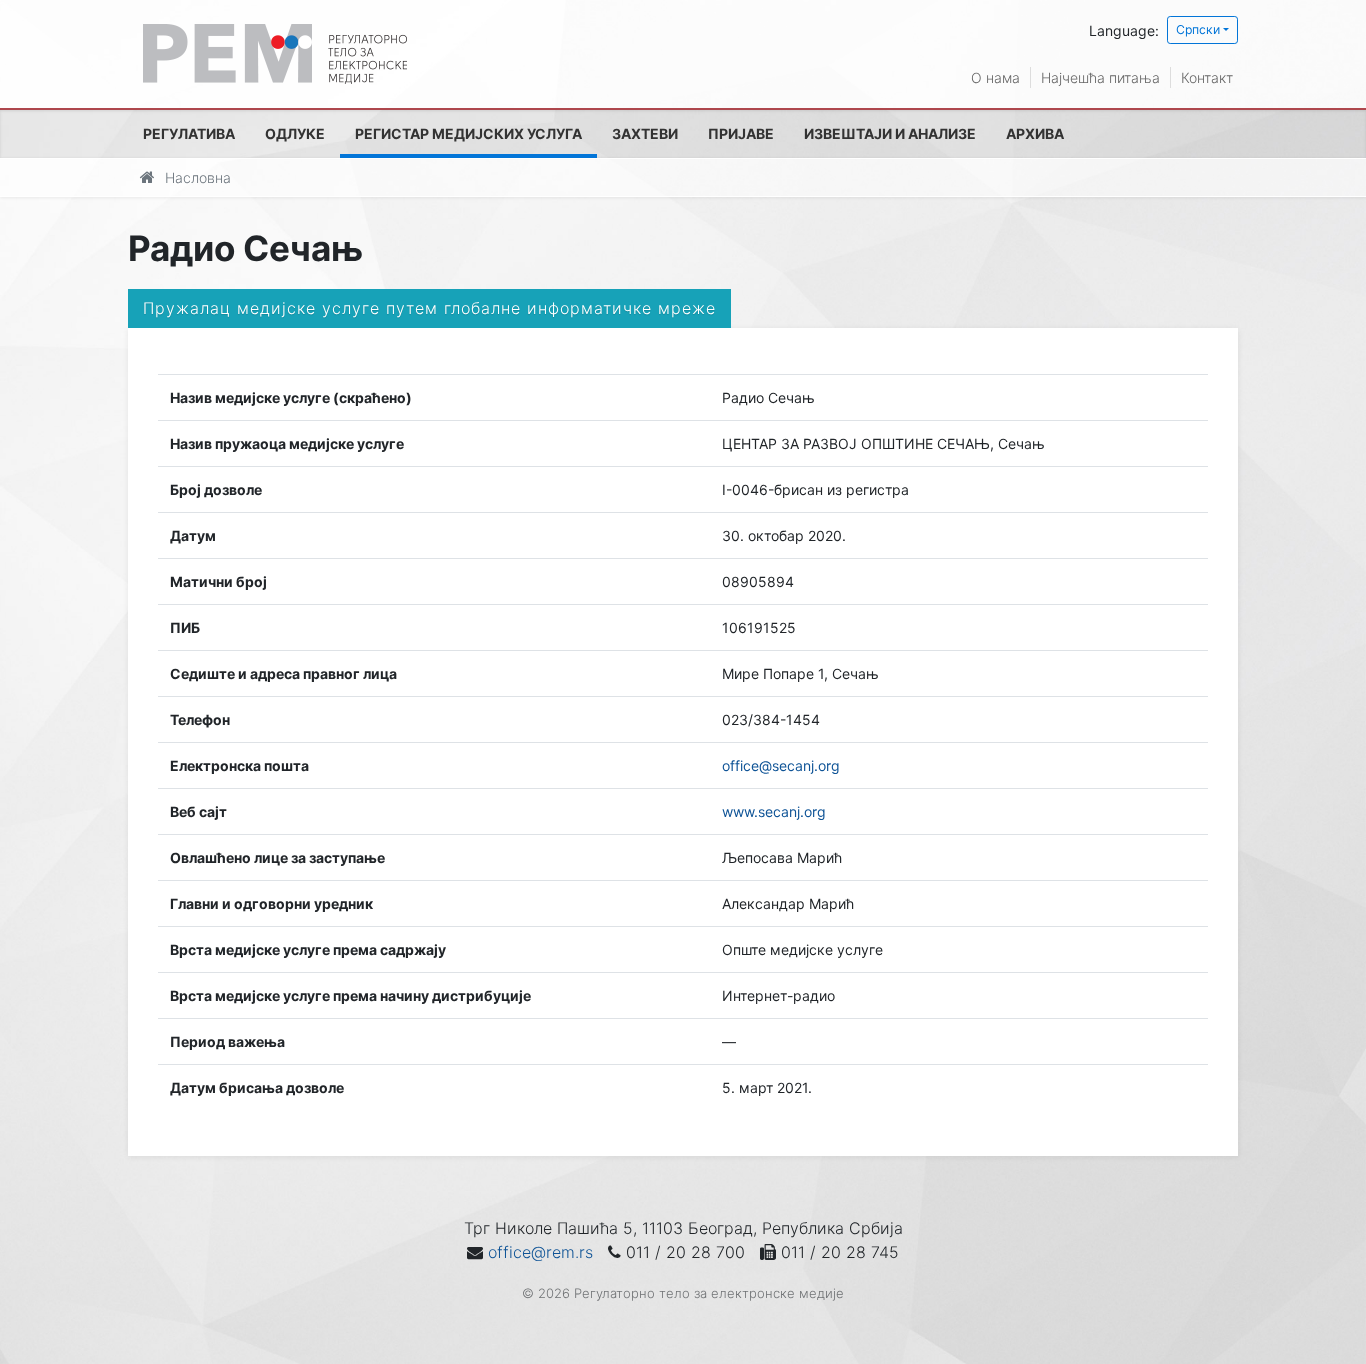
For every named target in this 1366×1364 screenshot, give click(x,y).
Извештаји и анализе (890, 133)
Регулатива (189, 133)
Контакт (1207, 77)
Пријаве (741, 133)
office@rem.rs (540, 1252)
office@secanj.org (781, 765)
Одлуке (295, 133)
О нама (995, 77)
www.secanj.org (774, 811)
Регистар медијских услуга (468, 133)
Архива (1035, 133)
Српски (1198, 29)
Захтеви (645, 133)
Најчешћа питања (1100, 77)
